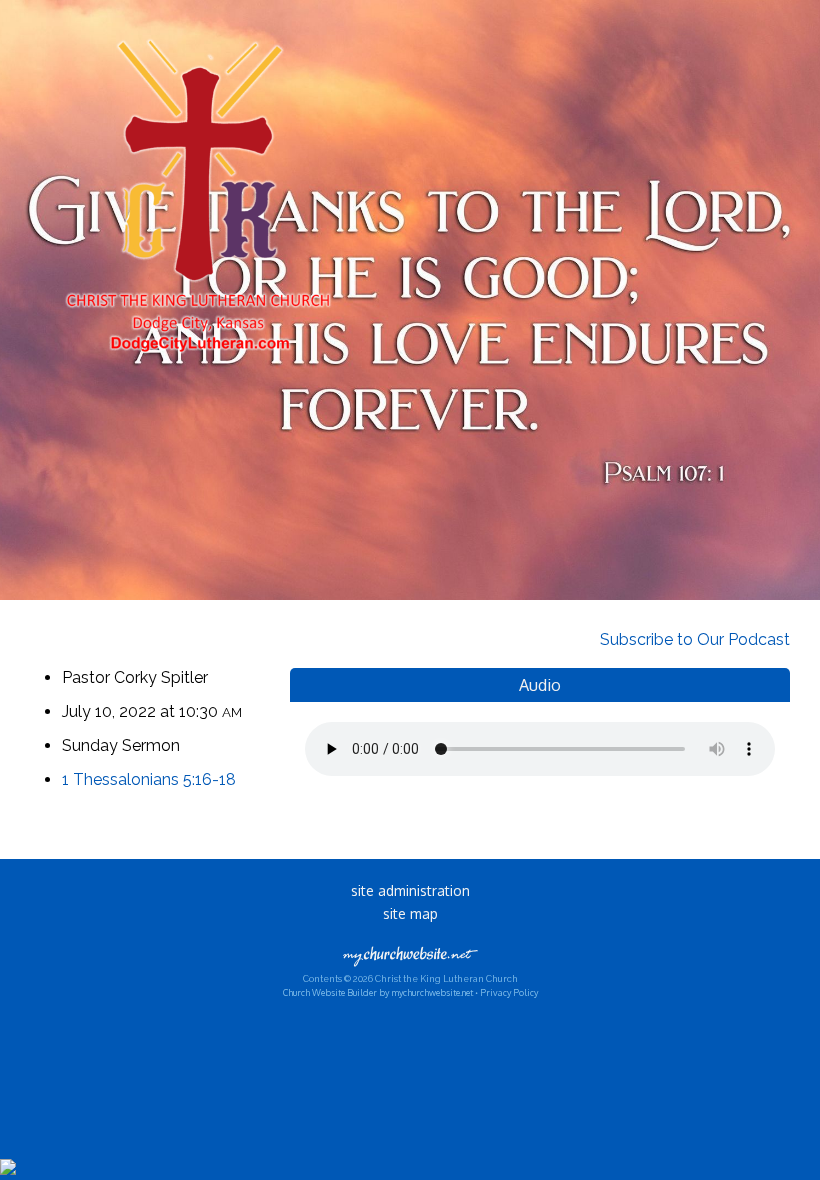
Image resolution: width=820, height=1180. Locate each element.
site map (410, 913)
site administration (410, 890)
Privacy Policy (509, 992)
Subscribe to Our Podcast (693, 639)
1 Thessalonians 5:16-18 (149, 779)
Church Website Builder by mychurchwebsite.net (378, 992)
